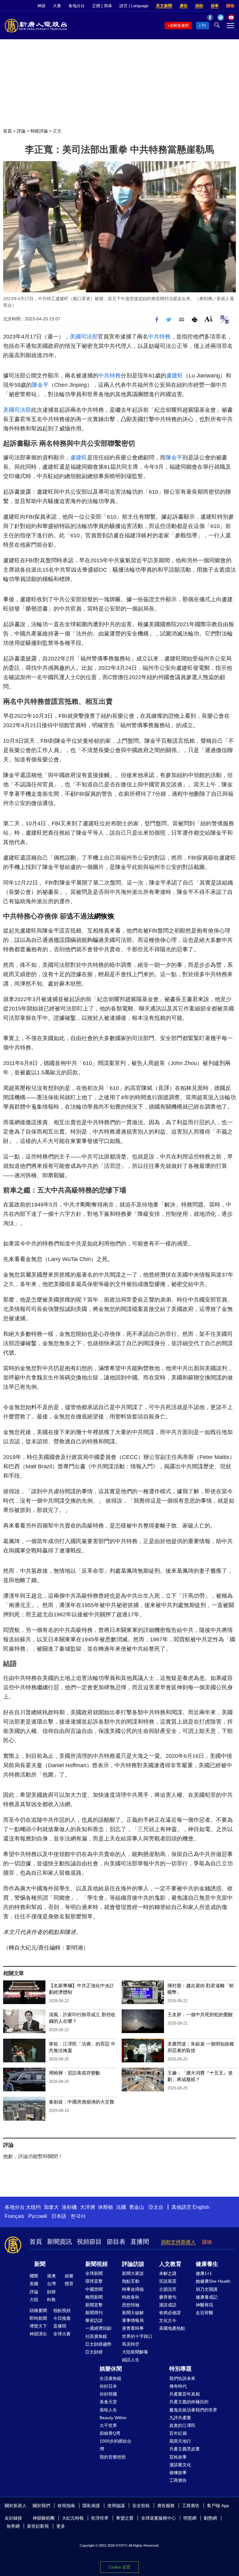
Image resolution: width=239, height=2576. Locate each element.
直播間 (140, 2242)
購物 (230, 6)
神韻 (41, 6)
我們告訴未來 (182, 2378)
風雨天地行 (180, 2441)
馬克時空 (131, 2344)
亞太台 (156, 2207)
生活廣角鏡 (110, 2378)
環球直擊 (94, 2281)
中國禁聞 (94, 2289)
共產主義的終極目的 (189, 2402)
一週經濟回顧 (98, 2328)
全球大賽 (62, 2334)
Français (14, 2216)
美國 (34, 2284)
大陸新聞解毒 (135, 2352)
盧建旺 (175, 376)
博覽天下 (38, 2326)
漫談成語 (168, 2305)
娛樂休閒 (111, 2369)
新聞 (40, 2264)
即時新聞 (38, 2318)
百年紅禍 (178, 2433)
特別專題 (180, 2369)
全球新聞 (94, 2273)
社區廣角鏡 (96, 2336)
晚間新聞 (94, 2297)
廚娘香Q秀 (110, 2433)
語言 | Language (134, 6)
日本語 (59, 2216)
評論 (21, 131)
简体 (108, 6)
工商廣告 (178, 2480)
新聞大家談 (133, 2273)
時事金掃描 (133, 2289)
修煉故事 (178, 2473)
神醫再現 (204, 2305)
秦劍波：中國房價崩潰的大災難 (82, 2102)
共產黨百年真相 (185, 2394)
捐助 (199, 6)
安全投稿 (141, 2506)
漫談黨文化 (180, 2465)
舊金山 (137, 2207)
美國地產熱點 (172, 2328)
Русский (38, 2216)
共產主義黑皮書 (185, 2449)
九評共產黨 (180, 2418)
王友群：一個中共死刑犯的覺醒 (200, 2015)
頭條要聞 (38, 2310)
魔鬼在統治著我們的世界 (193, 2410)
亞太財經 (94, 2352)
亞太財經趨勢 (98, 2344)
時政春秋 (131, 2297)
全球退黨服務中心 (158, 2518)
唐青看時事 (133, 2328)
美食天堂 (108, 2402)
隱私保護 (91, 2506)
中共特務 (159, 337)
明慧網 (190, 2518)
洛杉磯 (69, 2207)
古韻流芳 (168, 2289)
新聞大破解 (133, 2313)
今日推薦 (62, 2318)
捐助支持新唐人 (178, 2242)
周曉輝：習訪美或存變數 (75, 2073)
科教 (51, 2300)
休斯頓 (105, 2207)
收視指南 (66, 2506)
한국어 (78, 2216)
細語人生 (131, 2360)
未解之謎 (168, 2273)
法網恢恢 (101, 916)
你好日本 (108, 2386)
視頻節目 (89, 2242)
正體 (96, 6)
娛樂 (69, 2276)
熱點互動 (131, 2281)
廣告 (184, 6)
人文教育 (170, 2264)
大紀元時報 (73, 2518)
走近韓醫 (204, 2313)
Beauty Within (113, 2418)
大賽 (57, 6)
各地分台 (77, 6)
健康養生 (207, 2264)
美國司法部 (84, 337)
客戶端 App (218, 2506)
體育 (69, 2284)
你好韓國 (108, 2394)
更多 (61, 2526)
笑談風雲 (168, 2281)
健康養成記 (207, 2297)
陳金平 (40, 385)
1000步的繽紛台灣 (115, 2445)
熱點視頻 (62, 2310)
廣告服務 (166, 2506)
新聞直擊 (94, 2305)
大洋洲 (87, 2207)
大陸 (34, 2300)
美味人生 (108, 2410)
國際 (34, 2276)
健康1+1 (204, 2273)
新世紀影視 (38, 2526)
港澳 (51, 2276)
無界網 (13, 2526)
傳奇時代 (178, 2386)
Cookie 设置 (119, 2567)
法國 (121, 2207)
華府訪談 (94, 2320)
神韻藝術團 (44, 2518)
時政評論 (39, 131)
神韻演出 (38, 2334)
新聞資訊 (59, 2242)
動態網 (210, 2518)
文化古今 (168, 2320)
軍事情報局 (133, 2320)
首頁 (7, 131)
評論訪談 (133, 2264)
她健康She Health (213, 2281)
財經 (51, 2292)
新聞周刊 (94, 2313)
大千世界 (108, 2425)
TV (204, 26)
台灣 (51, 2284)
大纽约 (33, 2207)
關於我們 (41, 2506)
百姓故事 (178, 2457)
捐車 (215, 6)
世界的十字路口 (137, 2336)
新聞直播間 (179, 26)
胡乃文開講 (207, 2289)
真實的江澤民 (182, 2425)
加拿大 (51, 2207)
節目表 (116, 2242)
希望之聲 (125, 2518)
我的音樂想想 (113, 2457)
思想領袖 (131, 2305)
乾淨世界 (100, 2518)
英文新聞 (164, 6)
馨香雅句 (168, 2297)
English (201, 2207)
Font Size (209, 319)
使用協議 (116, 2506)
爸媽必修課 (170, 2313)
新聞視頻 (96, 2264)
